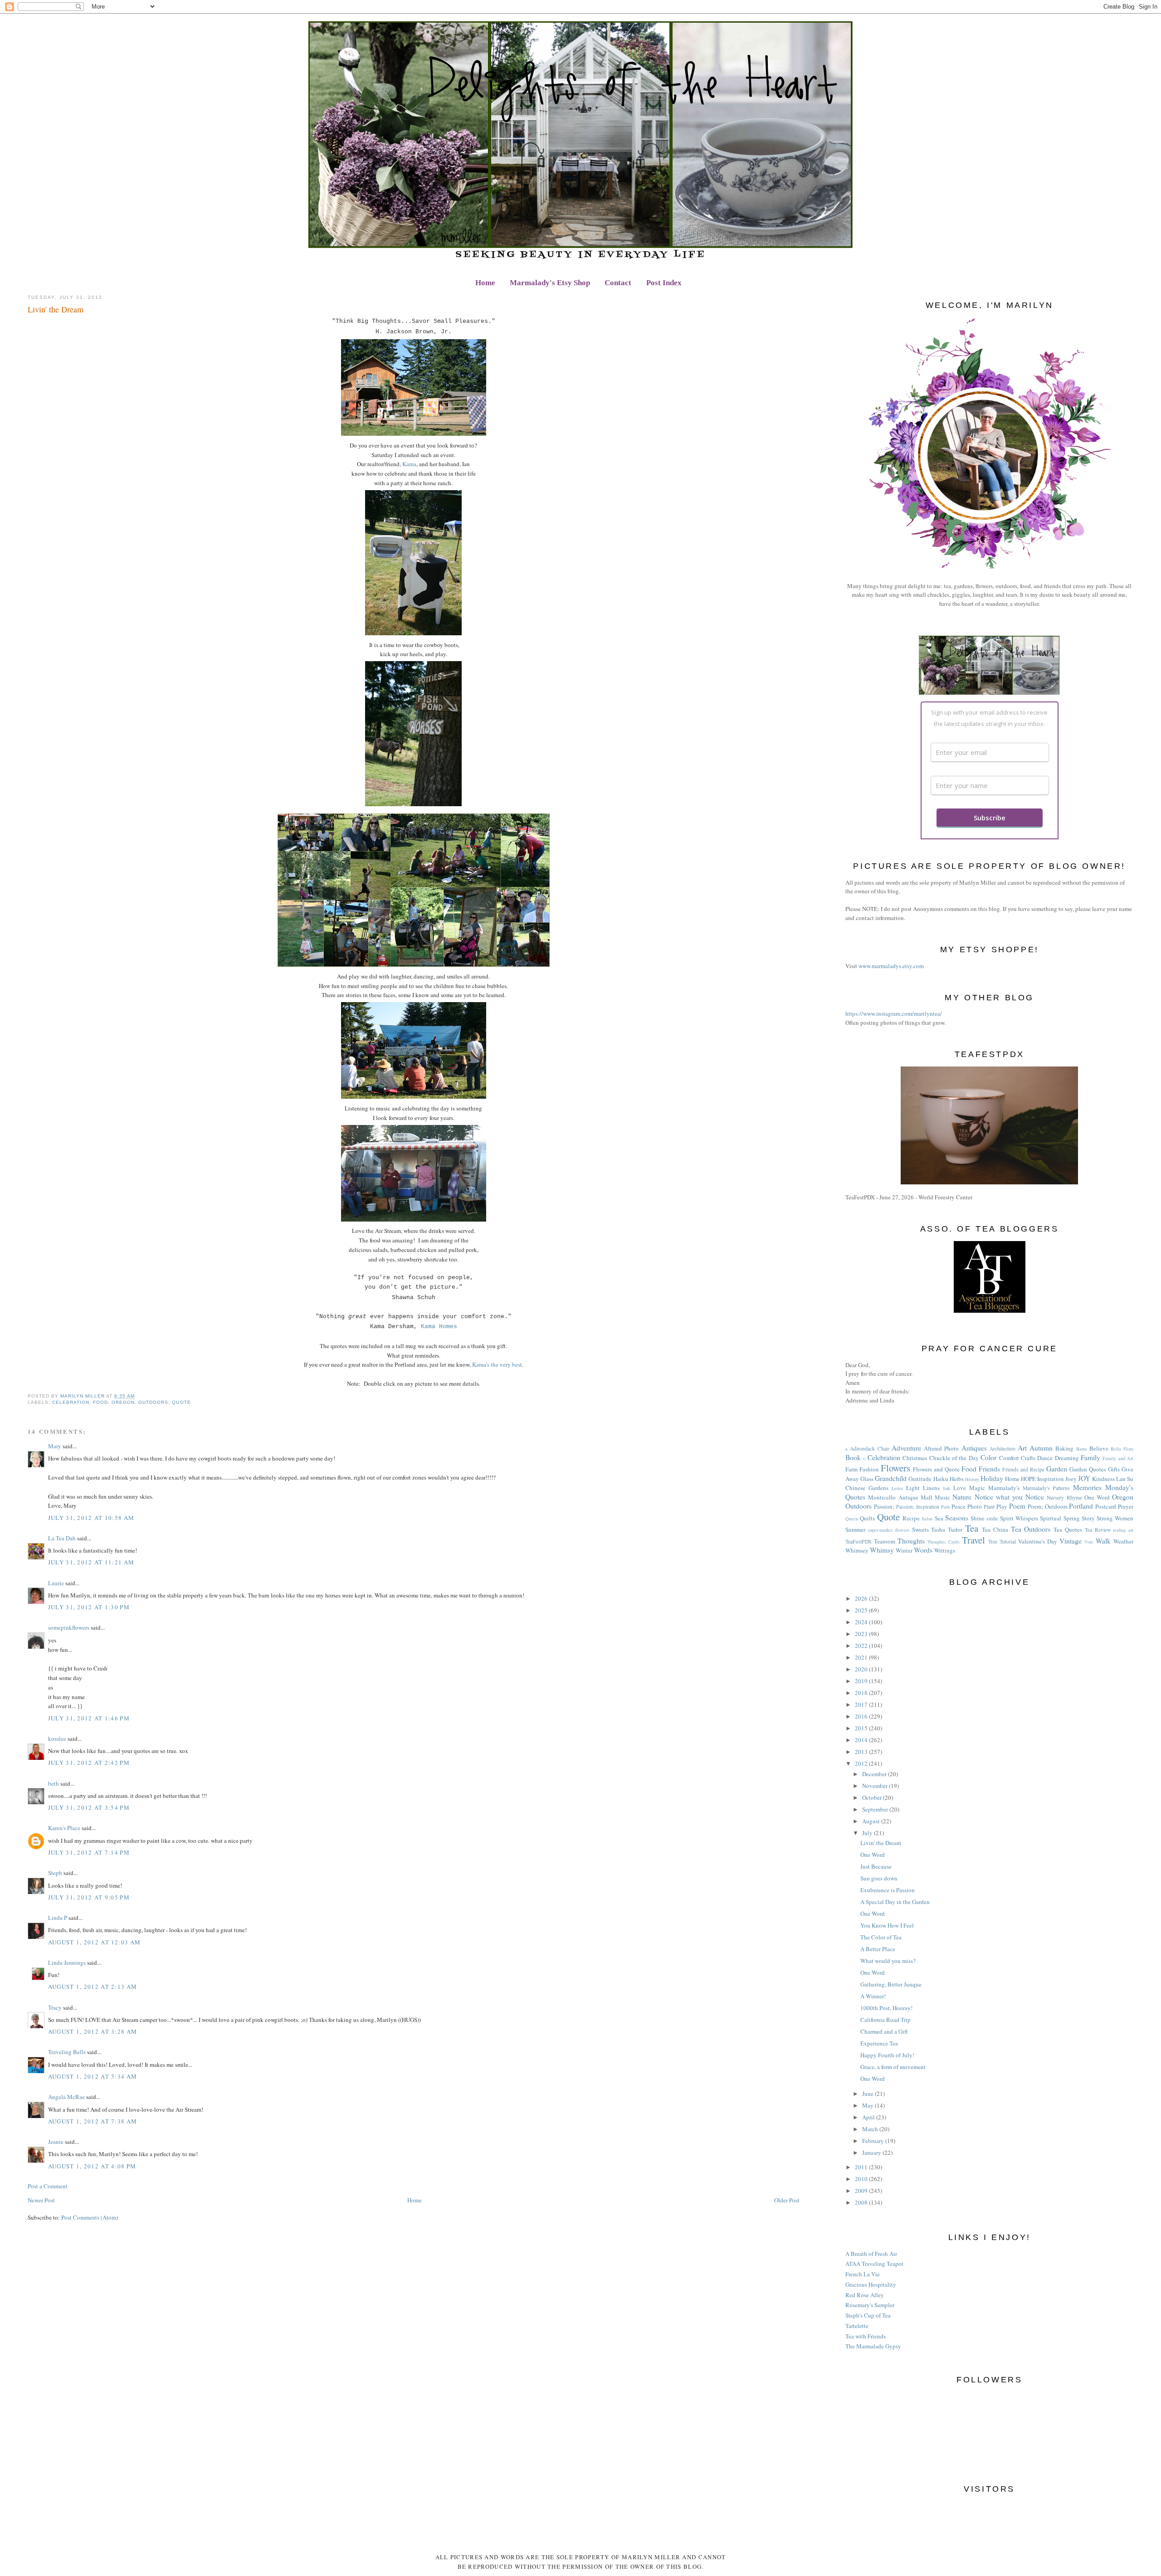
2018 (862, 1693)
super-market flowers (889, 1530)
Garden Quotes (1088, 1469)
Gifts (1114, 1469)
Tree (993, 1541)
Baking (1064, 1448)
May (868, 2105)
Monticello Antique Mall (900, 1497)
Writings (945, 1550)
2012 (862, 1763)
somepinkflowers (69, 1627)
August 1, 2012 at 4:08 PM (92, 2166)
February (874, 2141)
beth (54, 1783)
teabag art (1123, 1530)
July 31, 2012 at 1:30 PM (89, 1607)
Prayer (1126, 1506)
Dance (1045, 1458)
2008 (862, 2202)
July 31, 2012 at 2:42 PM (89, 1763)
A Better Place (878, 1949)
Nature (962, 1497)
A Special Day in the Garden (895, 1902)
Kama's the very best (497, 1364)
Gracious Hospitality (871, 2284)
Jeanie (56, 2142)
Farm (851, 1469)
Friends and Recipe (1023, 1469)
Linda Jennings (67, 1962)
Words (923, 1550)
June (868, 2094)
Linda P (58, 1918)
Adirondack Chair (869, 1449)
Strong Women (1115, 1518)
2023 (862, 1634)
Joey (1071, 1479)
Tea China (995, 1529)
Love (960, 1488)
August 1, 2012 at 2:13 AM (93, 1987)
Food (100, 1402)
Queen (852, 1519)
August (872, 1821)
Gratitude (920, 1479)
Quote (181, 1402)
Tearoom (885, 1541)
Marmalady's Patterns (1046, 1488)
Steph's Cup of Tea (868, 2315)
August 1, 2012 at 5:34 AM (93, 2076)
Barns (1082, 1449)
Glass (867, 1479)
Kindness (1103, 1479)
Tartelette (857, 2326)
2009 (862, 2191)
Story (1088, 1518)
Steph (55, 1873)
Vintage (1071, 1541)
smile (992, 1518)
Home (485, 283)
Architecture (1002, 1449)
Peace (959, 1506)
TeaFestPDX (859, 1541)
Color (988, 1457)
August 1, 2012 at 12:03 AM (95, 1942)
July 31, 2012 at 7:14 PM (89, 1852)
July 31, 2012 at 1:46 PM (89, 1718)
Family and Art (1118, 1458)
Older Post (787, 2200)
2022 (862, 1646)
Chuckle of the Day (954, 1458)
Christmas (915, 1458)
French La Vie (863, 2274)
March (871, 2129)
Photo (975, 1506)
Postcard (1106, 1506)
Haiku (941, 1479)
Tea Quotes (1068, 1529)
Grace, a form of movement (893, 2067)
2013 (862, 1752)
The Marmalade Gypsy (873, 2346)
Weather (1123, 1541)
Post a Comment (48, 2186)
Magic (977, 1488)
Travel (973, 1540)
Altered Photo (941, 1448)
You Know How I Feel (887, 1925)
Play (1002, 1506)
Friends (989, 1469)
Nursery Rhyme (1064, 1497)
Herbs (957, 1479)
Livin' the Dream (881, 1843)
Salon (927, 1519)
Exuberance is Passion (888, 1890)
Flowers (895, 1468)
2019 (862, 1681)
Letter (897, 1488)
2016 (862, 1716)
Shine (978, 1518)
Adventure (906, 1448)
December (875, 1774)
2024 (862, 1622)
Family (1090, 1457)
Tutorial (1008, 1541)
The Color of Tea (881, 1937)
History (972, 1479)
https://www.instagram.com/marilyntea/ (894, 1013)
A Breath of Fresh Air (871, 2254)
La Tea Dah (62, 1538)
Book (853, 1457)
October (873, 1797)
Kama (409, 464)
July (868, 1833)
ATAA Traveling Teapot (874, 2264)
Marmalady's (1004, 1488)
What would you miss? (888, 1961)
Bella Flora (1122, 1449)
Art (1022, 1448)
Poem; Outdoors (1048, 1506)
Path (945, 1507)
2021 (862, 1657)
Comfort (1009, 1458)
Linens (931, 1488)
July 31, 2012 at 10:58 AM (91, 1518)
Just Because (876, 1866)
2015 (862, 1728)
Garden (1057, 1469)
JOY (1084, 1478)
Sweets (920, 1529)
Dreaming (1067, 1458)
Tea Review (1098, 1530)
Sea (939, 1518)
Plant (989, 1507)
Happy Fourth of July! (887, 2055)
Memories (1087, 1487)
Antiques (974, 1448)
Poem (1017, 1506)
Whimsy (882, 1550)
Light (913, 1488)
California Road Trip (885, 2020)
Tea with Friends (866, 2336)
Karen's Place (64, 1828)
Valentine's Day (1038, 1541)
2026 (862, 1598)
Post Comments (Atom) (90, 2217)
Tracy (55, 2007)
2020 (862, 1669)
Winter (904, 1550)
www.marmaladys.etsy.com (891, 966)
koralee (57, 1738)
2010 (862, 2179)
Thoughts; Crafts (944, 1542)
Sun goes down (879, 1878)
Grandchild (891, 1478)
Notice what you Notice (1010, 1497)
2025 (862, 1610)
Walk (1103, 1541)
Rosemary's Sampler (870, 2305)
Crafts (1028, 1458)
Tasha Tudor (947, 1529)
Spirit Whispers (1019, 1518)
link (946, 1488)
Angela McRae (66, 2097)
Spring (1072, 1518)
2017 (862, 1704)
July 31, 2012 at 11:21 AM (91, 1562)
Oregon (123, 1402)
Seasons (957, 1518)
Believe (1099, 1448)
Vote (1089, 1542)
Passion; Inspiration (918, 1507)
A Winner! (873, 1996)
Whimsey (857, 1550)
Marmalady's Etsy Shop (550, 283)
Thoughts (911, 1541)
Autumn (1041, 1448)
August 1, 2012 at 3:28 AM (93, 2031)
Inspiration (1051, 1479)
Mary (55, 1446)
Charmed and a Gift (884, 2031)
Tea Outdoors (1031, 1529)
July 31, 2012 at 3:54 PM (89, 1807)
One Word (1097, 1497)
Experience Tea (879, 2043)
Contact (618, 283)
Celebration (71, 1402)
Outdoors (153, 1402)
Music (942, 1497)
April (869, 2117)
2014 (862, 1740)
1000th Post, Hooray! (886, 2008)
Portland (1081, 1506)
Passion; (884, 1506)
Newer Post (41, 2200)
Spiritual (1051, 1518)
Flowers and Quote (936, 1469)
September (876, 1809)
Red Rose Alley (865, 2295)
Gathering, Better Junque (891, 1984)
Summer (855, 1529)
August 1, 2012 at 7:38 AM (93, 2121)
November (876, 1786)
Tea (972, 1528)
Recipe (911, 1518)
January (872, 2152)
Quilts (867, 1518)
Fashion (869, 1469)
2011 (862, 2167)
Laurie (56, 1583)
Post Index (664, 283)
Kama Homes (439, 1327)
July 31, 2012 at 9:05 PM (89, 1897)
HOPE (1028, 1479)
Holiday (992, 1478)
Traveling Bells (67, 2052)
